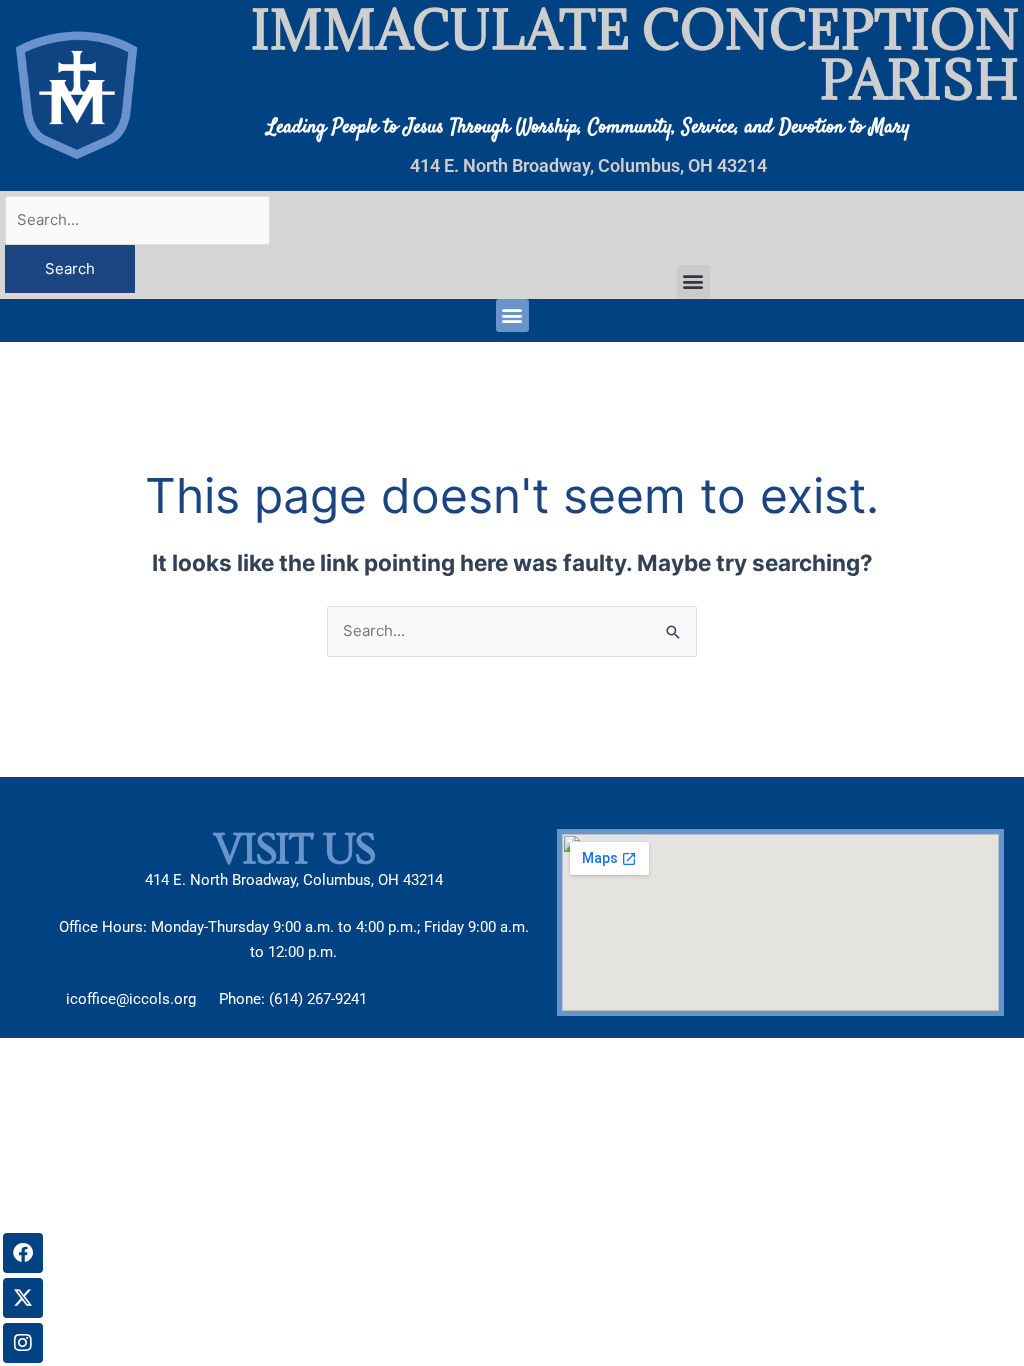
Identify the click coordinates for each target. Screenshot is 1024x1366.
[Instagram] (23, 1343)
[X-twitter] (23, 1298)
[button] (693, 281)
